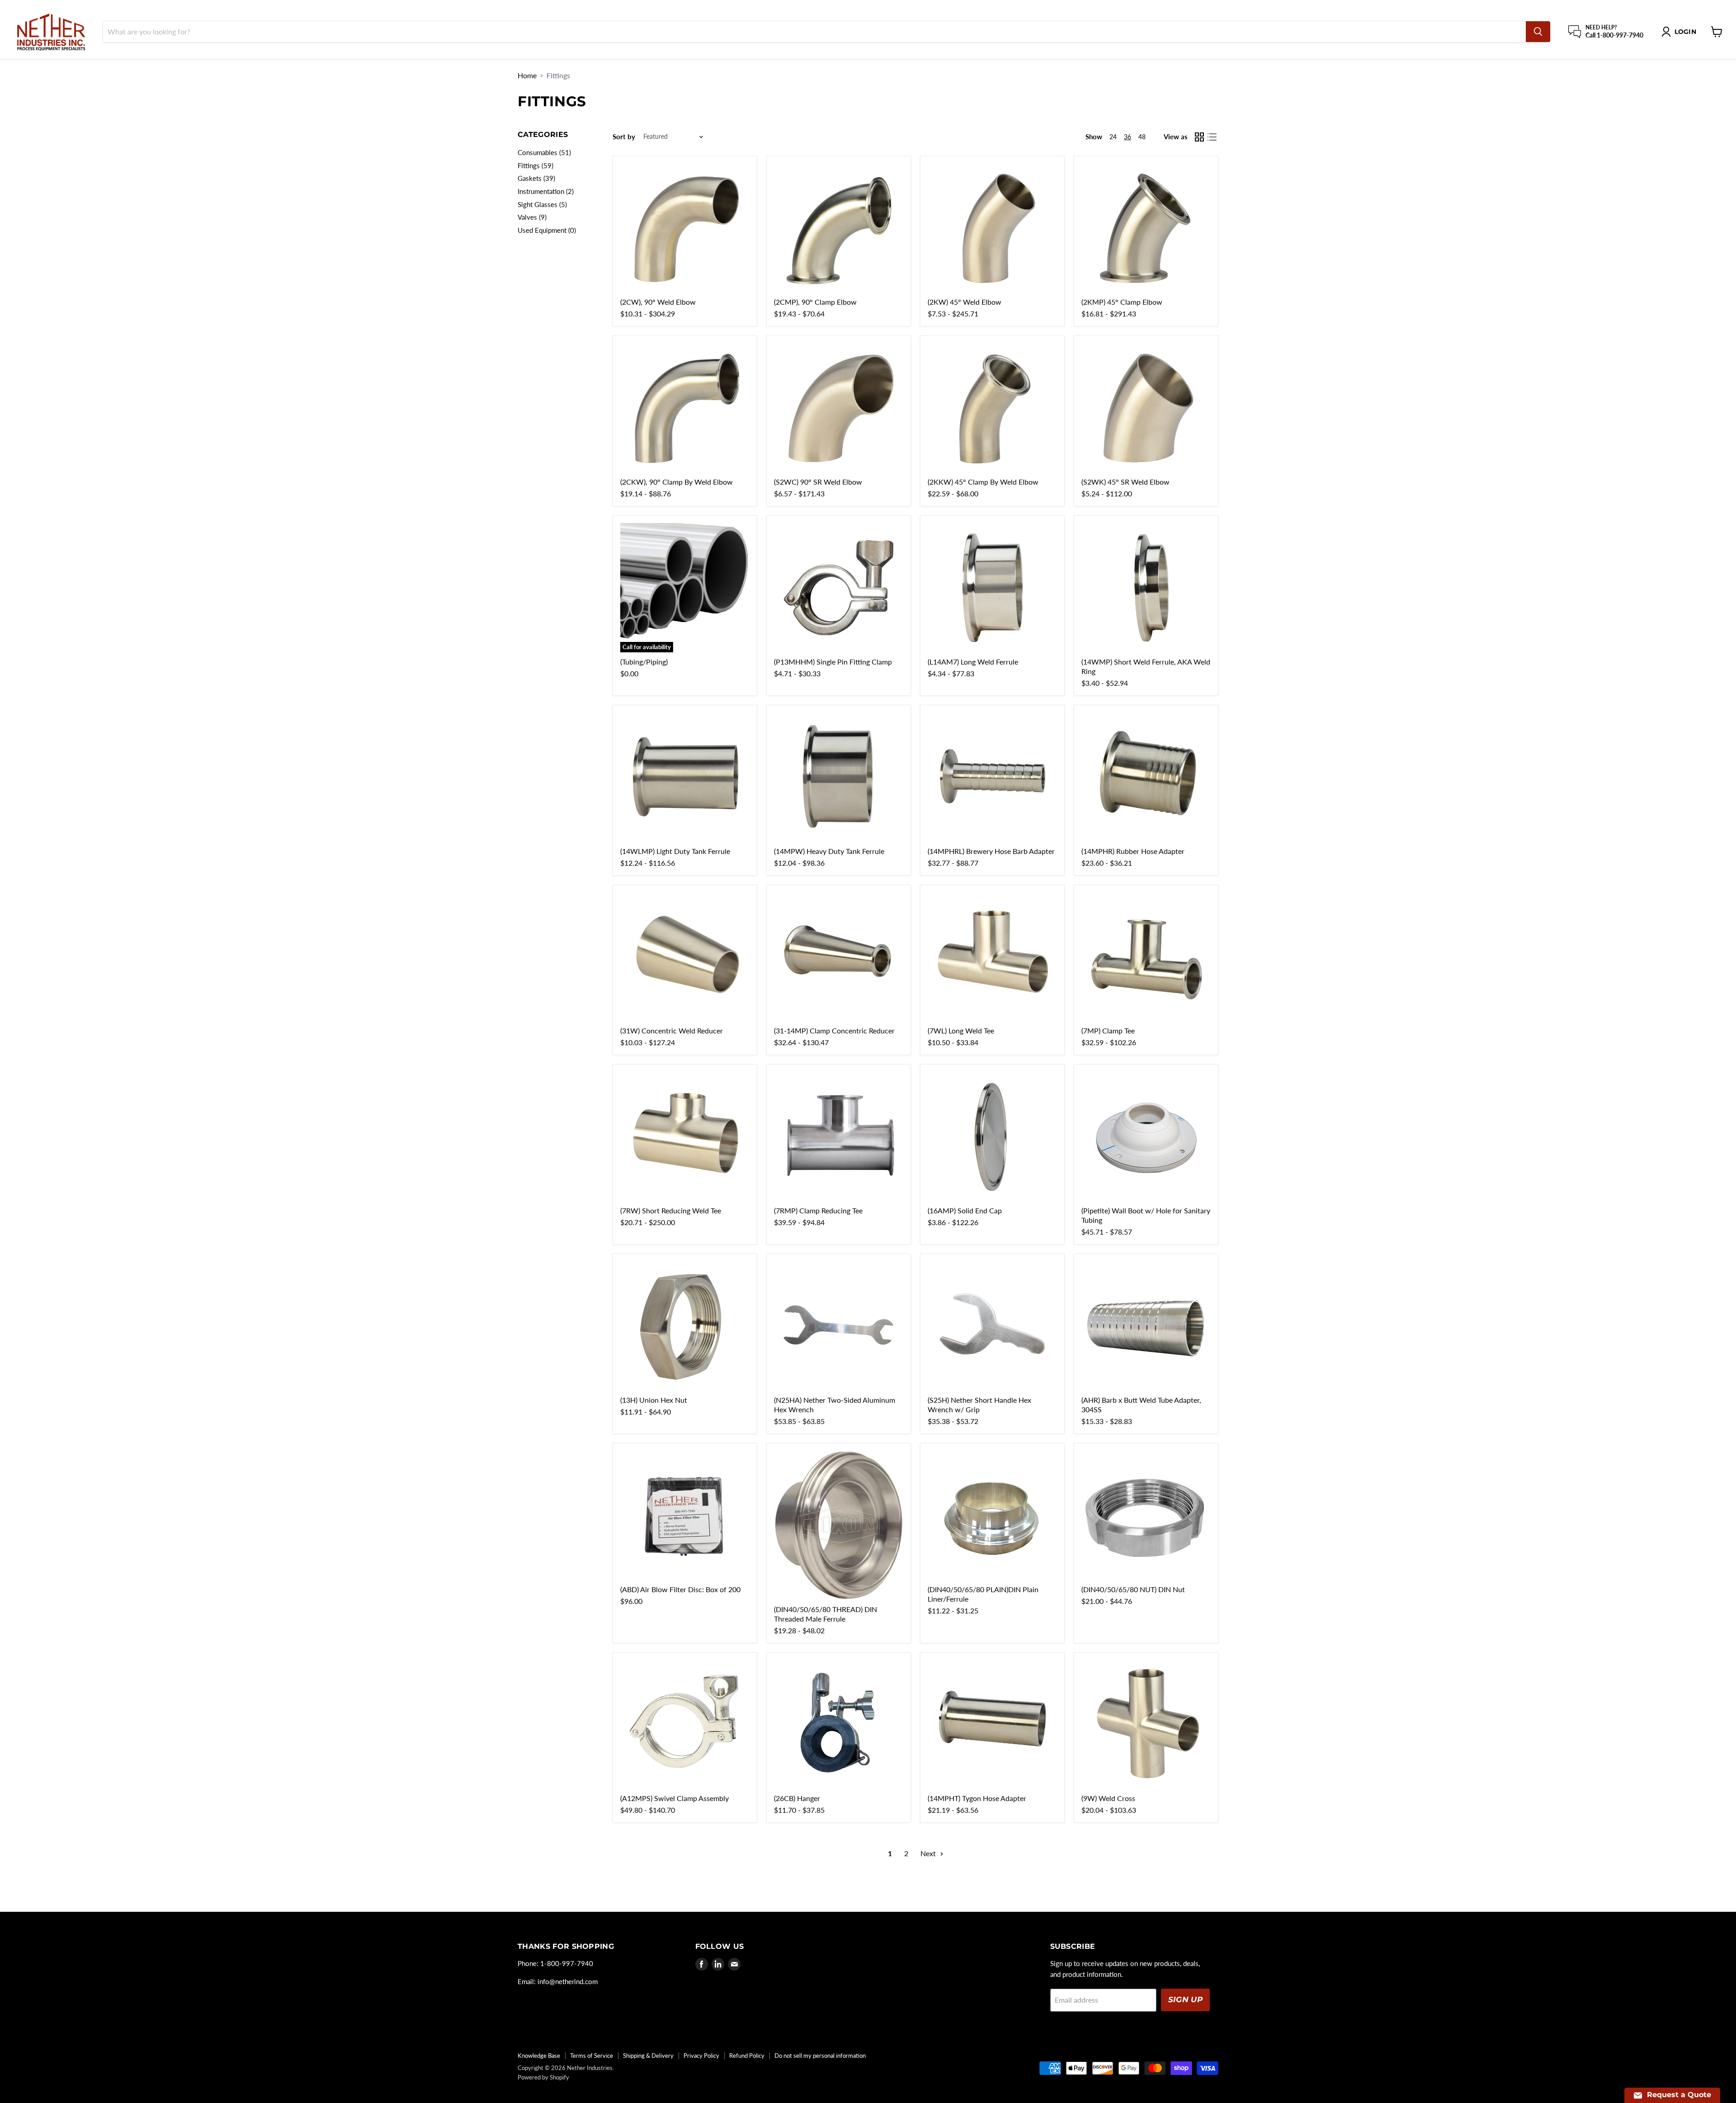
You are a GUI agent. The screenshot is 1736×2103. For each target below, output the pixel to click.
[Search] (1538, 32)
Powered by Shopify (543, 2077)
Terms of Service (592, 2056)
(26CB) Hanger (797, 1798)
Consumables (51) (544, 152)
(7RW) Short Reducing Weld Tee (671, 1210)
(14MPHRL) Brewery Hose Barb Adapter (991, 851)
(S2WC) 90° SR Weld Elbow (818, 482)
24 (1113, 137)
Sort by (624, 137)
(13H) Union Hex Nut (654, 1400)
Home (527, 75)
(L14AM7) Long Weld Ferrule (973, 662)
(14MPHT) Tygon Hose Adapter (977, 1798)
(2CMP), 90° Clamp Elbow (815, 302)
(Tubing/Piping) (644, 662)
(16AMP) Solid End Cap (965, 1210)
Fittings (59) (535, 165)
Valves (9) (532, 217)
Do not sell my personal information (820, 2056)
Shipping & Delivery (648, 2056)
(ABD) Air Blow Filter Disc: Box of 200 (680, 1589)
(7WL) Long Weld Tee (961, 1030)
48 (1142, 137)
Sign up (1185, 1999)
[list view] (1212, 137)
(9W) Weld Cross (1108, 1798)
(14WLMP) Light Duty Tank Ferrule (675, 851)
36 (1127, 137)
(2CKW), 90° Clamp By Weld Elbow (677, 482)
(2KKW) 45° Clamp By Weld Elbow (983, 482)
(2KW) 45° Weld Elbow (965, 302)
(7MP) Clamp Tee (1108, 1030)
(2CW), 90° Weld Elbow (658, 302)
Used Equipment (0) (547, 230)
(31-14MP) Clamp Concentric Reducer (834, 1030)
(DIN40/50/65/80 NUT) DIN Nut (1133, 1589)
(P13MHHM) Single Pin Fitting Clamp (833, 662)
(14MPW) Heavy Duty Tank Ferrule (829, 851)
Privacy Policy (701, 2056)
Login (1685, 32)
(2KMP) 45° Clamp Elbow (1122, 302)
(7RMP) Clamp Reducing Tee (818, 1210)
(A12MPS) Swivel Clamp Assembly (675, 1798)
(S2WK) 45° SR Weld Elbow (1125, 482)
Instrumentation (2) (546, 191)
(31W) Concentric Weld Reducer (672, 1030)
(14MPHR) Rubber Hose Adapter (1133, 851)
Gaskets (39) (536, 178)
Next (929, 1853)
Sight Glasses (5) (542, 204)
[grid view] (1199, 137)
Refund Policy (747, 2056)
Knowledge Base (539, 2056)
